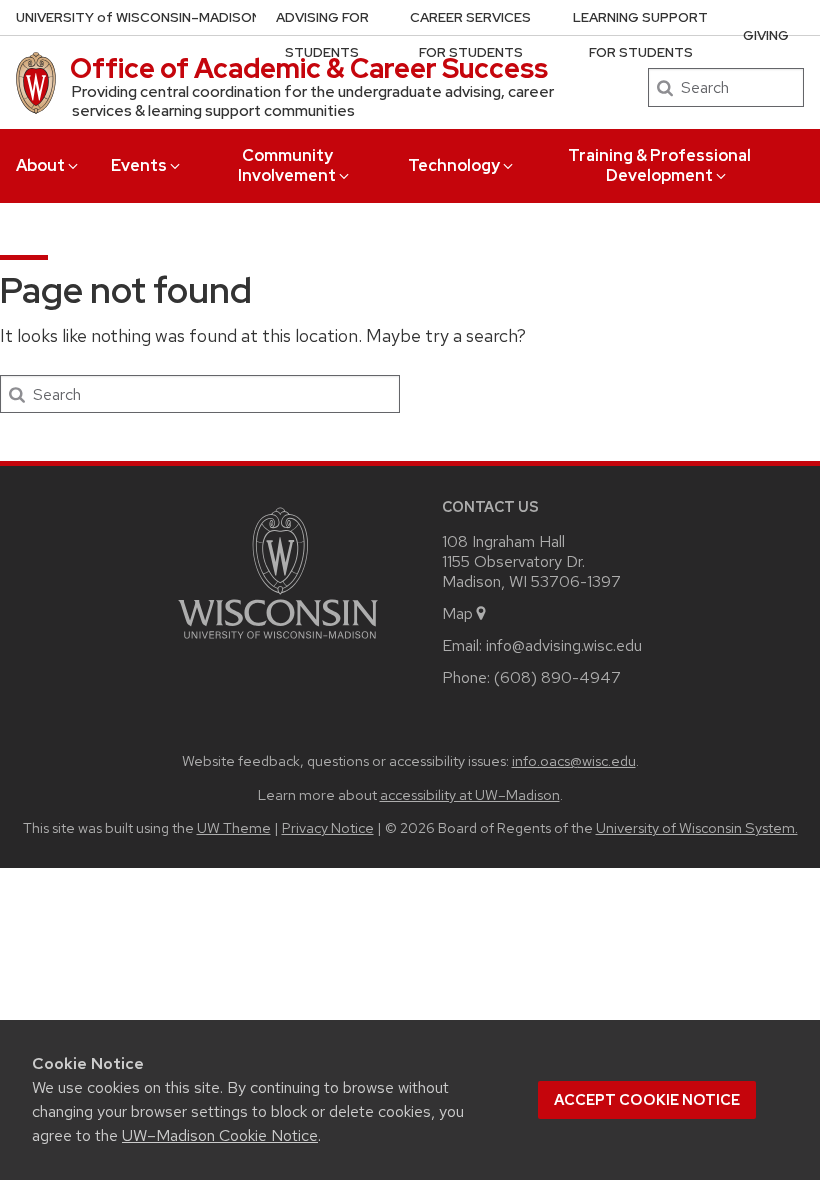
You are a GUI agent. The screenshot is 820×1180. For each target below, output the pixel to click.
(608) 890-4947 (557, 677)
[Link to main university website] (278, 642)
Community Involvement (287, 165)
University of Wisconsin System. (697, 827)
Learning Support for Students (640, 35)
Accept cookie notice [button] (647, 1100)
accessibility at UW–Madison (470, 794)
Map (457, 613)
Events (139, 165)
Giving (766, 35)
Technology (454, 165)
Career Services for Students (470, 35)
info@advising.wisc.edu (564, 645)
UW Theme (234, 827)
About (40, 165)
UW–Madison (138, 17)
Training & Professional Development (659, 165)
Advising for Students (322, 35)
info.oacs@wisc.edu (574, 760)
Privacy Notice (328, 827)
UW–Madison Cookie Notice (220, 1135)
